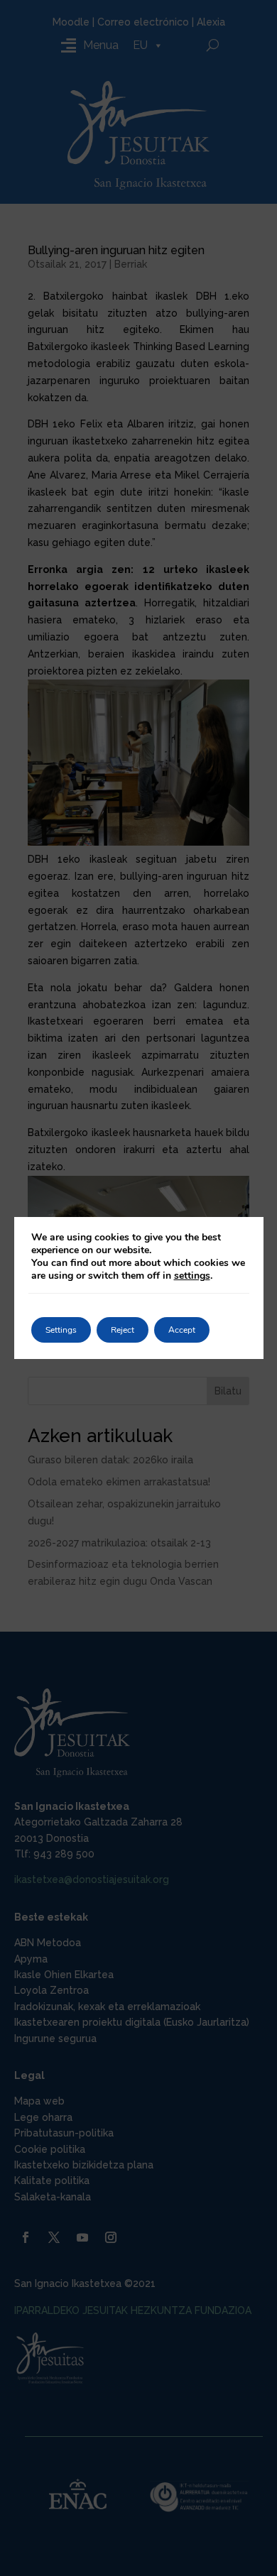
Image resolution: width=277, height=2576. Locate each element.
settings (192, 1276)
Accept (182, 1330)
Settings (61, 1330)
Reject (123, 1330)
